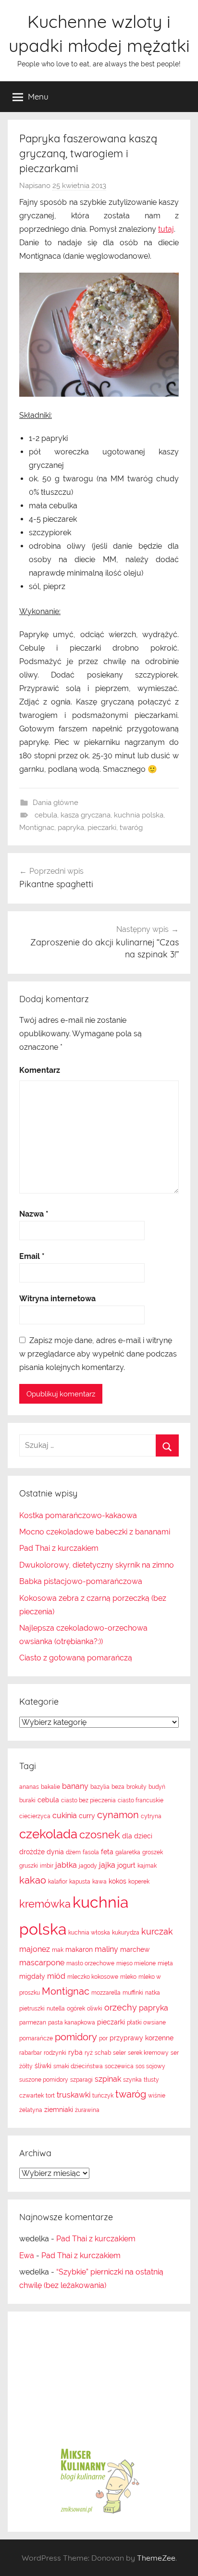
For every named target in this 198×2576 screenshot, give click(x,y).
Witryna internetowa (57, 1299)
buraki (27, 1800)
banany (75, 1786)
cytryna (151, 1816)
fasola (91, 1852)
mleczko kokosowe (93, 1977)
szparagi (81, 2080)
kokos (118, 1881)
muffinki (133, 1993)
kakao (33, 1880)
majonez (35, 1949)
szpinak (108, 2079)
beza (118, 1787)
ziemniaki (59, 2110)
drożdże (32, 1852)
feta (107, 1852)
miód (56, 1976)
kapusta (80, 1882)
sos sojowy (150, 2066)
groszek (153, 1852)
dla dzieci (137, 1836)
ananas (29, 1787)
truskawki (74, 2095)
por (103, 2038)
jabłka (66, 1865)
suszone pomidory (44, 2080)
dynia (55, 1852)
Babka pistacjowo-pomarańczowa (81, 1581)
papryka (71, 828)
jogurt (126, 1865)
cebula (46, 815)
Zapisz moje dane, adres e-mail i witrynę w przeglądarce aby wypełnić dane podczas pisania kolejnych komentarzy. (98, 1354)
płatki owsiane (146, 2023)
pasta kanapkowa (72, 2023)
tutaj (166, 229)
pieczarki (102, 828)
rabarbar (31, 2053)
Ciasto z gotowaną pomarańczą (76, 1658)
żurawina (87, 2110)
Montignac (37, 828)
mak (58, 1950)
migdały (32, 1976)
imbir (47, 1866)
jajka (107, 1865)
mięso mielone (136, 1963)
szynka (132, 2080)
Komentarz (40, 1070)
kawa (99, 1882)
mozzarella (106, 1993)
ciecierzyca (35, 1816)
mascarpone (42, 1963)
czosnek (100, 1835)
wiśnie (157, 2096)
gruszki (29, 1866)
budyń (157, 1787)
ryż (89, 2053)
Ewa (27, 2256)
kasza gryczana (86, 815)
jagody (88, 1866)
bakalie (50, 1787)
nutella (56, 2009)
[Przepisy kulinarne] (99, 2513)
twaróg (131, 828)
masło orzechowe (90, 1963)
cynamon (118, 1815)
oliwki (95, 2009)
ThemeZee (156, 2558)
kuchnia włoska (89, 1933)
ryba (75, 2052)
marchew (135, 1949)
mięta (165, 1963)
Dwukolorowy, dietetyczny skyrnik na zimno (97, 1565)
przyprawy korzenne (142, 2038)
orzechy (121, 2007)
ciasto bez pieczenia (88, 1800)
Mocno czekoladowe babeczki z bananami (95, 1532)
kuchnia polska (139, 815)
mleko (128, 1977)
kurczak (157, 1931)
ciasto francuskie (141, 1800)
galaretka (128, 1852)
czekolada (48, 1834)
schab (103, 2053)
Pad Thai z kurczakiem (59, 1548)
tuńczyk (103, 2096)
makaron (79, 1949)
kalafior (58, 1882)
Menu (38, 96)
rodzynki (55, 2053)
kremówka (45, 1904)
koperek (139, 1882)
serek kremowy (148, 2053)
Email (32, 1256)
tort (50, 2096)
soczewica (119, 2066)
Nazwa (34, 1214)
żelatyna (31, 2110)
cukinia (65, 1816)
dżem (73, 1852)
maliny (106, 1949)
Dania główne (56, 803)
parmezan (33, 2023)
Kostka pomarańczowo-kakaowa (78, 1515)
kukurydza (126, 1933)
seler (119, 2053)
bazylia (100, 1787)
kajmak (147, 1866)
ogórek (76, 2009)
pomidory (76, 2037)
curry (87, 1816)
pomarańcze (36, 2038)
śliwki (43, 2066)
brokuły (136, 1787)
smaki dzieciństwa (78, 2066)
